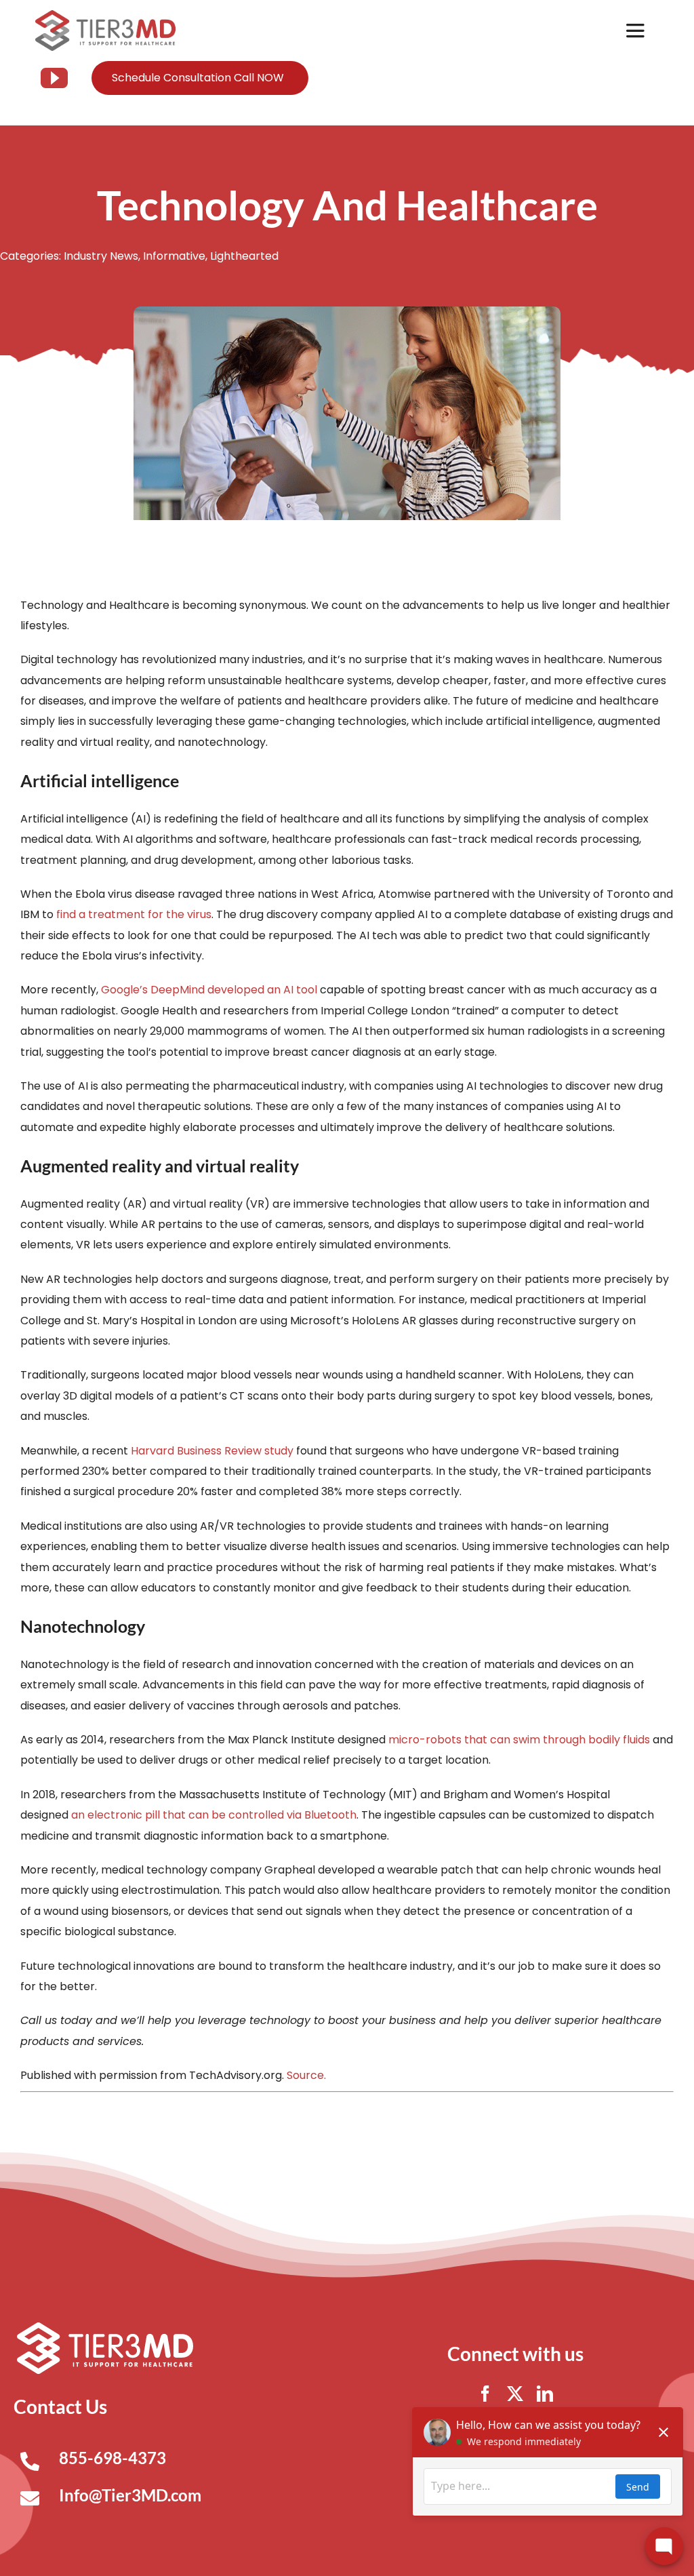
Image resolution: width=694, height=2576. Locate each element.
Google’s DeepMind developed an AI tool (209, 990)
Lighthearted (244, 256)
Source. (306, 2075)
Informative (174, 256)
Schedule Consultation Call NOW (198, 78)
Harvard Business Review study (212, 1451)
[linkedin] (545, 2394)
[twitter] (515, 2394)
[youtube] (54, 78)
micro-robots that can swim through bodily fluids (519, 1740)
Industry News (101, 256)
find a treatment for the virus (134, 914)
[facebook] (485, 2394)
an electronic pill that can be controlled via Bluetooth (214, 1815)
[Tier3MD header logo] (105, 15)
